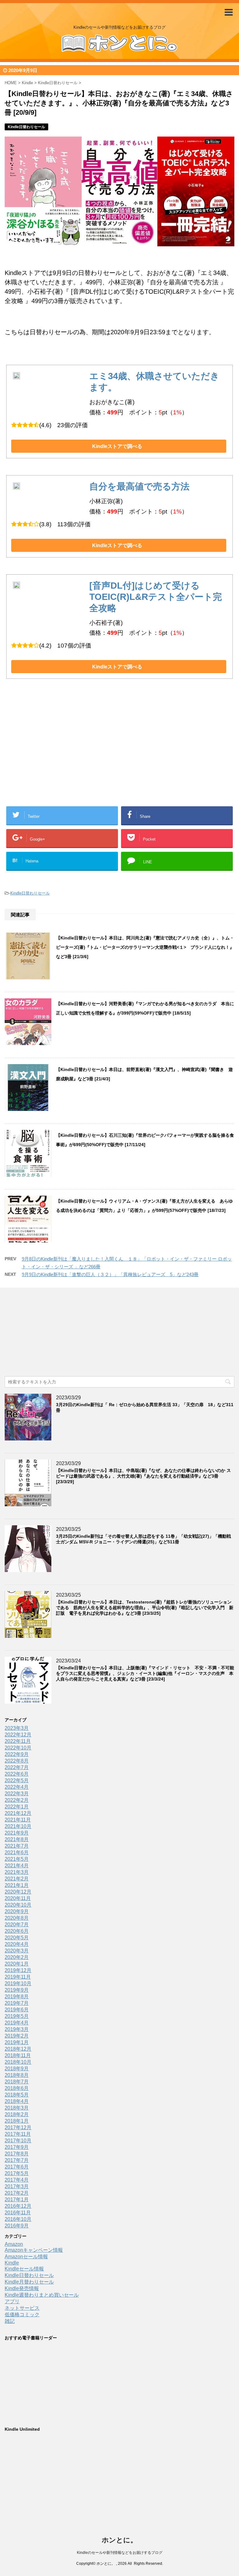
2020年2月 (17, 1957)
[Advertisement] (70, 752)
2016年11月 (18, 2213)
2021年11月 (18, 1820)
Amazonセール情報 (26, 2257)
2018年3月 (17, 2108)
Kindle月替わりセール (29, 2282)
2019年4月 (17, 2023)
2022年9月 (17, 1754)
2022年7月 (17, 1767)
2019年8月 (17, 1997)
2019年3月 (17, 2029)
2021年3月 (17, 1872)
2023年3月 (17, 1728)
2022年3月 (17, 1794)
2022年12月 (18, 1735)
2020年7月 (17, 1925)
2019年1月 (17, 2042)
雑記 (10, 2321)
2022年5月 (17, 1780)
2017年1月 (17, 2200)
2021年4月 (17, 1866)
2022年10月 (18, 1748)
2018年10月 (18, 2062)
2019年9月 (17, 1990)
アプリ (12, 2301)
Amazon (14, 2244)
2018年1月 (17, 2121)
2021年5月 (17, 1859)
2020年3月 (17, 1951)
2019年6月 (17, 2010)
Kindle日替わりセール (30, 893)
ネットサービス (22, 2308)
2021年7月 (17, 1846)
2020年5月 (17, 1938)
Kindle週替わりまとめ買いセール (42, 2295)
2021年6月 (17, 1852)
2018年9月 (17, 2069)
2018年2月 (17, 2114)
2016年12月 (18, 2206)
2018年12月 (18, 2049)
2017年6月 (17, 2167)
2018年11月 (18, 2055)
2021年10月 (18, 1826)
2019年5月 (17, 2016)
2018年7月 (17, 2082)
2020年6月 (17, 1931)
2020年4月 (17, 1944)
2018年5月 (17, 2095)
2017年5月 (17, 2173)
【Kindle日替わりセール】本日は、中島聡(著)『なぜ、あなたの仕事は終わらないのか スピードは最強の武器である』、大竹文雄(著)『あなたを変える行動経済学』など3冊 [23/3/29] (143, 1476)
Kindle (12, 2263)
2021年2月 (17, 1879)
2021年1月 (17, 1885)
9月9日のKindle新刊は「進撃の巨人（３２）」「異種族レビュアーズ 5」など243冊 (110, 1274)
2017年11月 (18, 2134)
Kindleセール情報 (24, 2269)
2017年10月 (18, 2141)
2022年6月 (17, 1774)
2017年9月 (17, 2147)
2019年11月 (18, 1977)
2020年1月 (17, 1964)
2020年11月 (18, 1898)
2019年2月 (17, 2036)
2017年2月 (17, 2193)
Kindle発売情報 (22, 2288)
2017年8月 (17, 2154)
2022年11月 (18, 1741)
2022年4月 (17, 1787)
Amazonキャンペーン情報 (34, 2250)
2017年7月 (17, 2160)
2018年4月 (17, 2101)
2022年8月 (17, 1761)
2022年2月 (17, 1800)
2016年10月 (18, 2219)
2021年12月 (18, 1813)
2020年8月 (17, 1918)
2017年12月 (18, 2127)
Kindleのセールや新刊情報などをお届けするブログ (120, 2553)
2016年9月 (17, 2226)
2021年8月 (17, 1839)
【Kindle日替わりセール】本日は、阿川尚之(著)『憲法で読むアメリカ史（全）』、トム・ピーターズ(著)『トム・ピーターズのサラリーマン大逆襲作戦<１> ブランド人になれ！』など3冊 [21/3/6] (145, 947)
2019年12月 (18, 1970)
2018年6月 (17, 2088)
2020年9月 (17, 1911)
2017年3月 (17, 2186)
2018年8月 (17, 2075)
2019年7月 (17, 2003)
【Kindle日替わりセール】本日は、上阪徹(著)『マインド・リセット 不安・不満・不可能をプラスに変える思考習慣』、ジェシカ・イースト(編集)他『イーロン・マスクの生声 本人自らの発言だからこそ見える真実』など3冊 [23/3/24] (145, 1673)
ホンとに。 (119, 2540)
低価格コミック (22, 2315)
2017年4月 (17, 2180)
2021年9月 (17, 1833)
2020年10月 (18, 1905)
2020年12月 (18, 1892)
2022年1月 (17, 1807)
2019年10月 (18, 1983)
